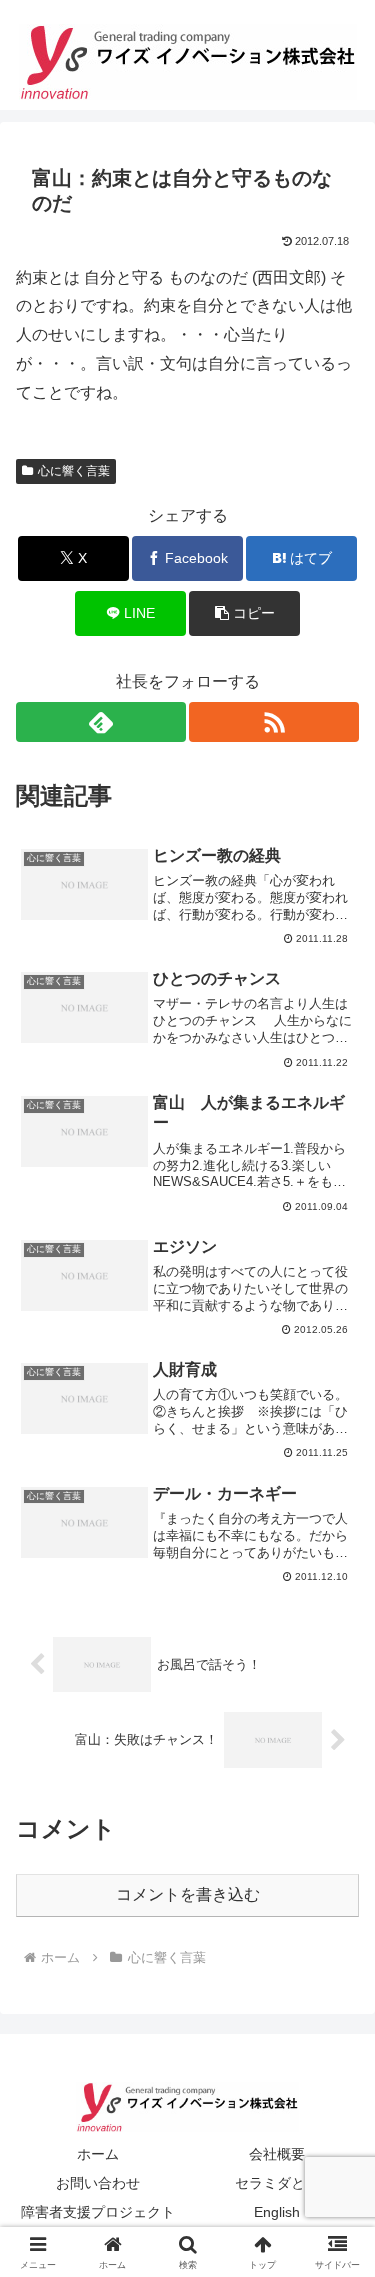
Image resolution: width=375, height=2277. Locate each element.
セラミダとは (277, 2183)
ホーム (98, 2154)
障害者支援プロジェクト (98, 2212)
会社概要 (277, 2154)
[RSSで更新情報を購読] (274, 722)
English (277, 2212)
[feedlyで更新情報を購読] (101, 722)
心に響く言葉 (74, 471)
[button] (244, 613)
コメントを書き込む (188, 1894)
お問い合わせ (98, 2183)
